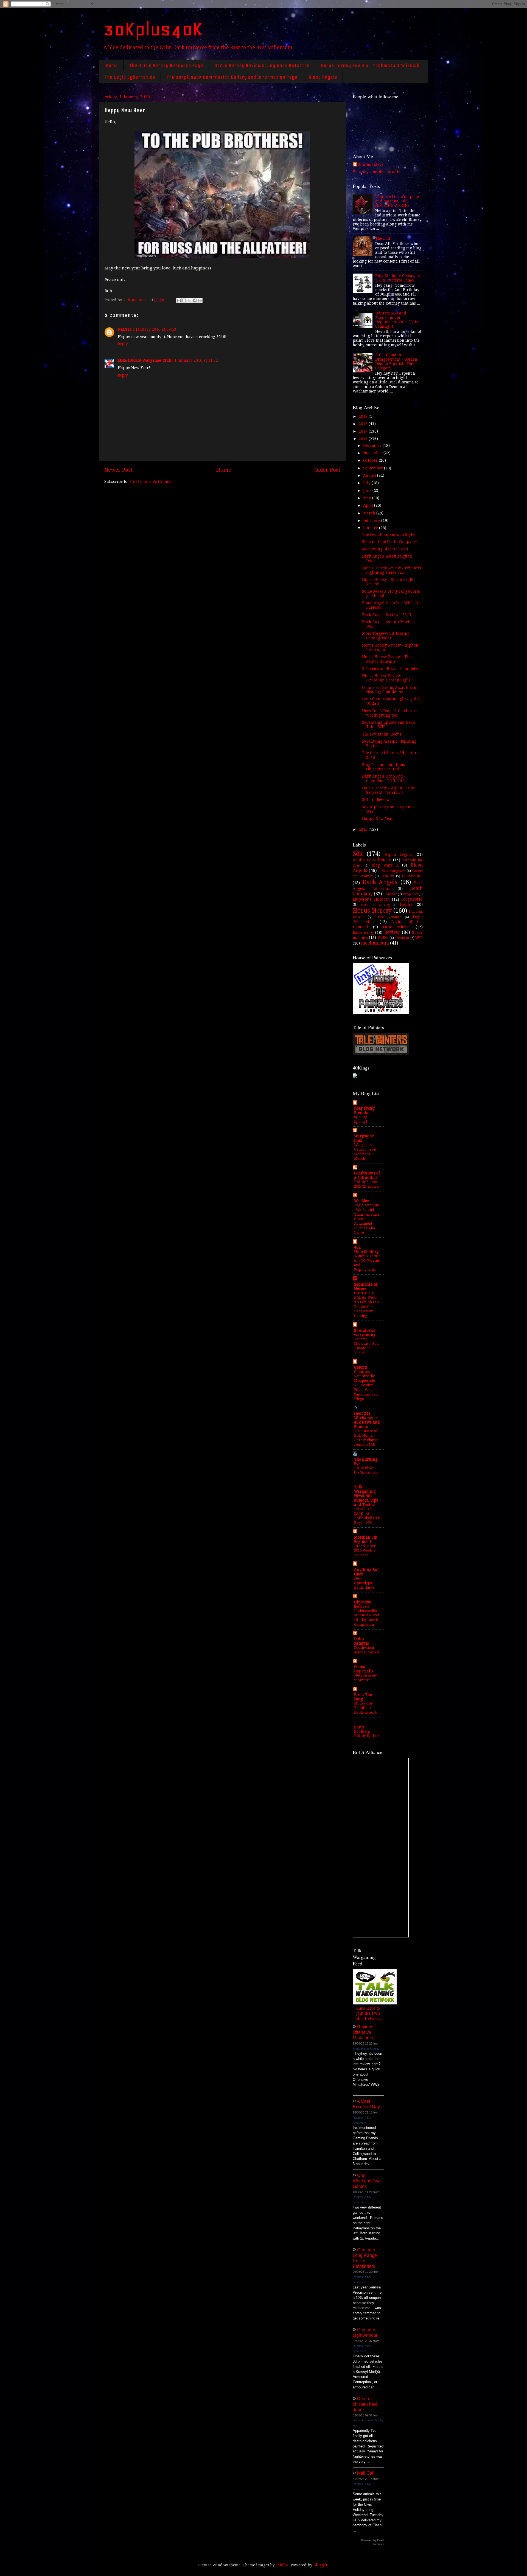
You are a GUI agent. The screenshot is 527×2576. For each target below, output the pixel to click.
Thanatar (402, 938)
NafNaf (124, 329)
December (373, 445)
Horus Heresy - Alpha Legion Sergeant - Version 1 (389, 790)
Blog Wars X (385, 865)
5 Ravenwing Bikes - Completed (391, 669)
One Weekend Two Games (367, 2181)
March (370, 513)
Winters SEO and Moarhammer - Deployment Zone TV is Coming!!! (396, 320)
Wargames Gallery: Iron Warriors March (365, 1151)
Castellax (387, 876)
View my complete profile (376, 172)
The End (383, 238)
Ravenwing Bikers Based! (385, 549)
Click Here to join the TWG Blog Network (368, 2014)
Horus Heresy (372, 911)
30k (358, 854)
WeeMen (362, 1201)
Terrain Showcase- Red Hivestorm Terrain (366, 1346)
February (372, 520)
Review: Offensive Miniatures (363, 2032)
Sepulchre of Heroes (366, 1286)
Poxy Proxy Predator (364, 1110)
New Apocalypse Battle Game (364, 1583)
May (368, 498)
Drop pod (410, 894)
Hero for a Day (375, 905)
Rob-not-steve (371, 165)
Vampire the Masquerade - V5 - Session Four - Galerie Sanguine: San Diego (366, 1387)
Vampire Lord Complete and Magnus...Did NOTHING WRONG (397, 201)
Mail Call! (366, 2473)
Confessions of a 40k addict (367, 1175)
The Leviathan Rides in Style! (389, 534)
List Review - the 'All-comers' (367, 1470)
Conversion (412, 876)
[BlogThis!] (184, 300)
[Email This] (179, 300)
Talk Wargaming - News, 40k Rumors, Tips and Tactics (366, 1496)
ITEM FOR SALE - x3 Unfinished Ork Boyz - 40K (367, 1516)
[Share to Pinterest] (200, 300)
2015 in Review (376, 800)
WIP (419, 938)
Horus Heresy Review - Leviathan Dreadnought (386, 678)
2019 (364, 416)
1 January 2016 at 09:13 (154, 329)
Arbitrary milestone (372, 860)
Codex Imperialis (364, 1669)
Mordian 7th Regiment (366, 1539)
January (371, 528)
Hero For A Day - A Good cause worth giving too (390, 713)
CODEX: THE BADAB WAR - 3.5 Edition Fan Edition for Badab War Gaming (366, 1304)
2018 (364, 424)
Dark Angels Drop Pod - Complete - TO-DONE (384, 778)
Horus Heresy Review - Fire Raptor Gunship (387, 659)
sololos (282, 2565)
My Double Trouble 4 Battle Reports (366, 1708)
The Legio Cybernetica (130, 77)
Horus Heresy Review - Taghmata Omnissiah (370, 65)
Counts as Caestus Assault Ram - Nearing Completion (391, 690)
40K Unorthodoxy (366, 1249)
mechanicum (375, 943)
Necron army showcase (365, 1678)
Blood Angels (323, 77)
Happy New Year (378, 818)
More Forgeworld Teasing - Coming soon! (387, 636)
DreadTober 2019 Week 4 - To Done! (365, 1550)
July (367, 483)
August (370, 475)
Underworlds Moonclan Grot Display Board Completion (367, 1618)
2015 (364, 829)
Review (392, 932)
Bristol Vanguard (392, 871)
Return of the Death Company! (390, 542)
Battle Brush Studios (366, 2049)
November (373, 453)
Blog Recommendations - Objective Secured (385, 767)
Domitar (390, 894)
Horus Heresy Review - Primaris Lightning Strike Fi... (392, 570)
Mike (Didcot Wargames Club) (145, 360)
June (368, 491)
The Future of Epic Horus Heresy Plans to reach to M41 (367, 1438)
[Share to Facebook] (195, 300)
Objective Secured (363, 1604)
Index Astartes (361, 1641)
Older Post (327, 470)
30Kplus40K (153, 29)
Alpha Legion (398, 854)
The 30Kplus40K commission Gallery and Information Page (232, 77)
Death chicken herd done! (365, 2404)
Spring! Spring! (361, 1119)
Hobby (406, 904)
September (374, 468)
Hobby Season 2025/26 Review (367, 1184)
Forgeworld (412, 899)
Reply (123, 344)
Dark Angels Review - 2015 (387, 615)
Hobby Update (366, 1736)
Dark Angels (380, 882)
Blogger (321, 2565)
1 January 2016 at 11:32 (196, 360)
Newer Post (118, 470)
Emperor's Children (371, 899)
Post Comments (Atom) (150, 481)
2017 (364, 431)
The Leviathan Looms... (383, 734)
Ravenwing (363, 932)
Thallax (383, 938)
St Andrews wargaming (365, 1333)
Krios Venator (388, 917)
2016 (364, 439)
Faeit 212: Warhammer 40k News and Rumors (367, 1420)
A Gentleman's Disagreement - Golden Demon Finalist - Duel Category (396, 362)
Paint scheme (397, 927)
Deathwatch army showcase (367, 1650)
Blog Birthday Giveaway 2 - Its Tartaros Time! (398, 278)
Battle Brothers (362, 1729)
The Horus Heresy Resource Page (166, 65)
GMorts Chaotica (362, 1369)
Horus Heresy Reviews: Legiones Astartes (262, 65)
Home (112, 65)
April (369, 505)
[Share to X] (189, 300)
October (371, 460)
